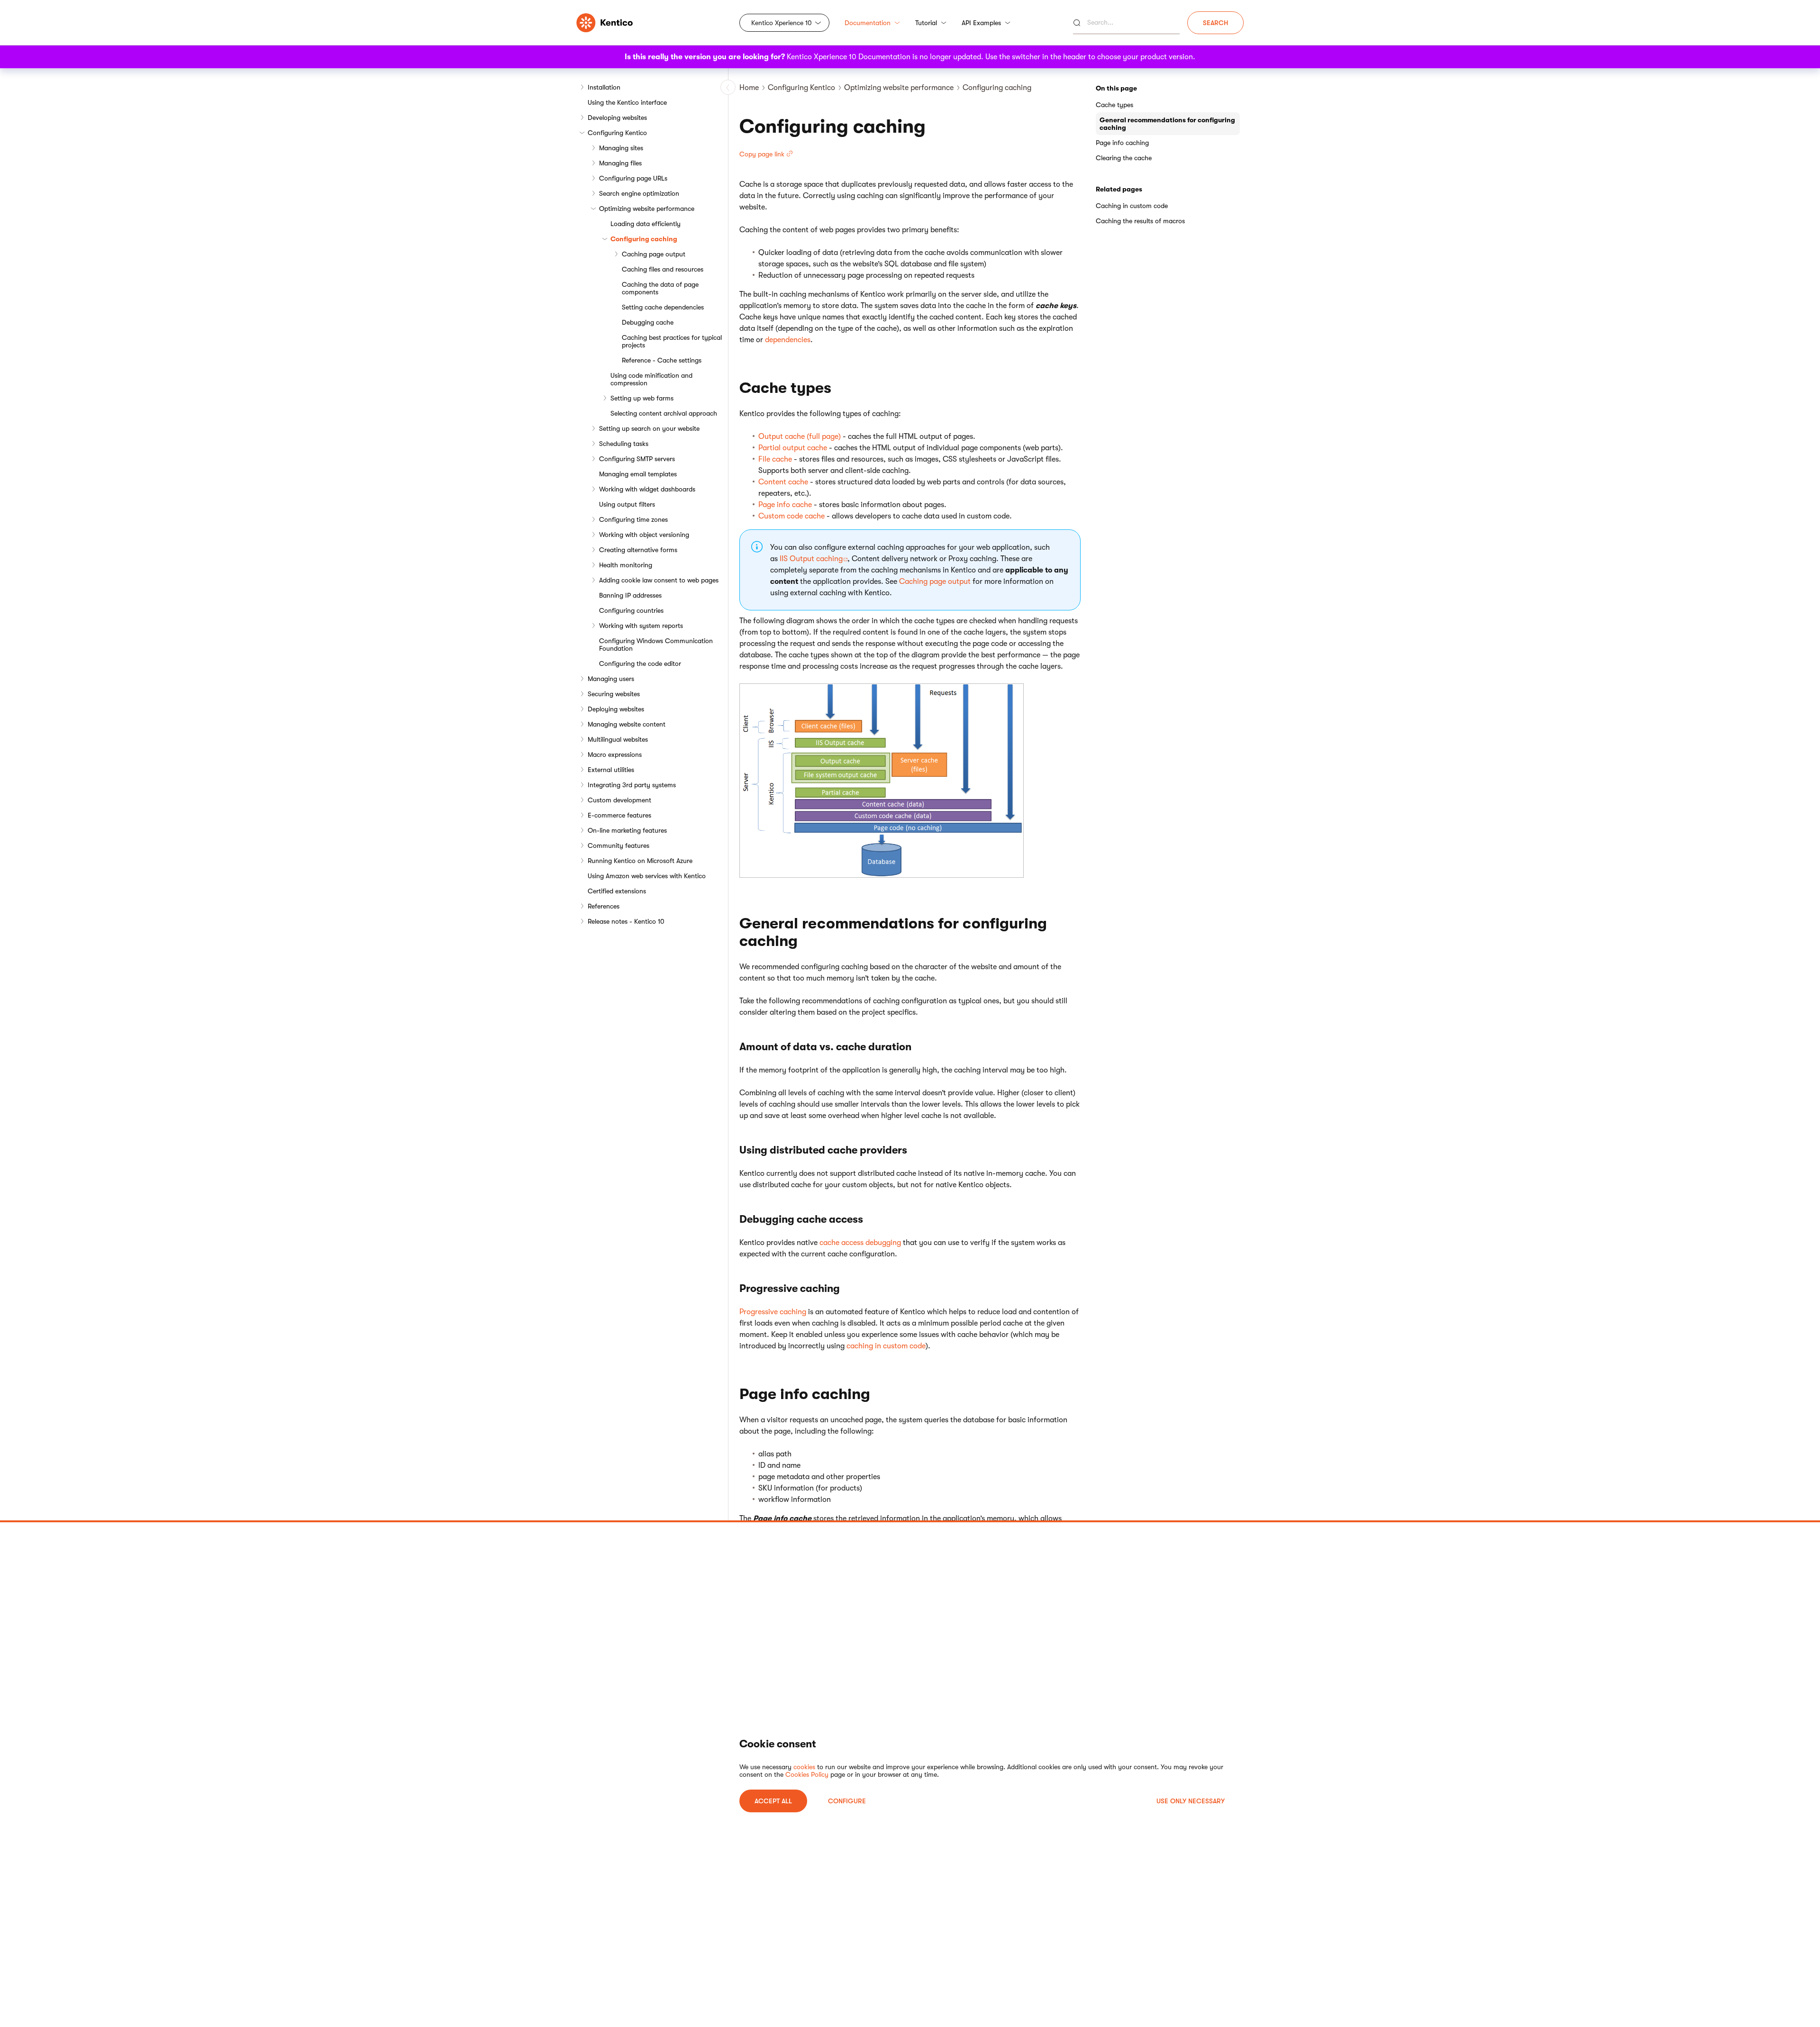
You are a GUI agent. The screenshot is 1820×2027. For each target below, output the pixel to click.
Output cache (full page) (800, 436)
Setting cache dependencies (663, 307)
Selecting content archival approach (664, 413)
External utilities (611, 770)
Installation (604, 87)
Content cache (783, 482)
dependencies (788, 340)
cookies (804, 1767)
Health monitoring (626, 565)
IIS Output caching (811, 559)
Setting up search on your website (649, 428)
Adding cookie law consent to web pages (659, 580)
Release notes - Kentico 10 (626, 921)
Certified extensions (617, 891)
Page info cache (785, 505)
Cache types (1115, 105)
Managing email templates (638, 474)
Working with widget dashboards (647, 489)
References (604, 906)
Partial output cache (793, 448)
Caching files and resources (663, 269)
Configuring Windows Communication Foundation (656, 645)
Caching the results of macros (1140, 221)
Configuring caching (644, 239)
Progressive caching (773, 1312)
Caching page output (654, 254)
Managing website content (627, 724)
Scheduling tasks (624, 444)
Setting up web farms (642, 398)
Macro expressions (615, 754)
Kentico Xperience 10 (782, 23)
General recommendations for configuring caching (1167, 124)
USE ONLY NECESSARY (1191, 1801)
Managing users (611, 679)
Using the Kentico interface (627, 102)
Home (749, 88)
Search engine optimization (639, 193)
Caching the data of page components (660, 288)
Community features (619, 845)
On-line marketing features (627, 830)
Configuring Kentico (617, 133)
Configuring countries (631, 610)
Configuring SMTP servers (637, 459)
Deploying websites (616, 709)
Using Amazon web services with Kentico (647, 876)
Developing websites (617, 118)
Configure (847, 1801)
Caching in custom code (1132, 206)
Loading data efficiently (646, 224)
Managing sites (621, 148)
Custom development (619, 800)
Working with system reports (641, 626)
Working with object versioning (644, 535)
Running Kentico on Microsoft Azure (640, 861)
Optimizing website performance (647, 209)
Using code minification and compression (651, 379)
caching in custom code (886, 1346)
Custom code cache (792, 516)
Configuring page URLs (633, 178)
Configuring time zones (633, 519)
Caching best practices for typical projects (672, 341)
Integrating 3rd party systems (632, 785)
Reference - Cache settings (662, 360)
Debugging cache (648, 322)
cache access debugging (860, 1243)
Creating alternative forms (638, 550)
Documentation (868, 23)
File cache (775, 459)
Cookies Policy (807, 1774)
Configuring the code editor (640, 664)
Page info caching (1122, 143)
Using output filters (627, 504)
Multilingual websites (618, 739)
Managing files (620, 163)
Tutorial (926, 23)
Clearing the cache (1124, 158)
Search (1215, 23)
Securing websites (614, 694)
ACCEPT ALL (773, 1801)
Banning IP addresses (630, 595)
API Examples (981, 23)
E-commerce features (619, 815)
